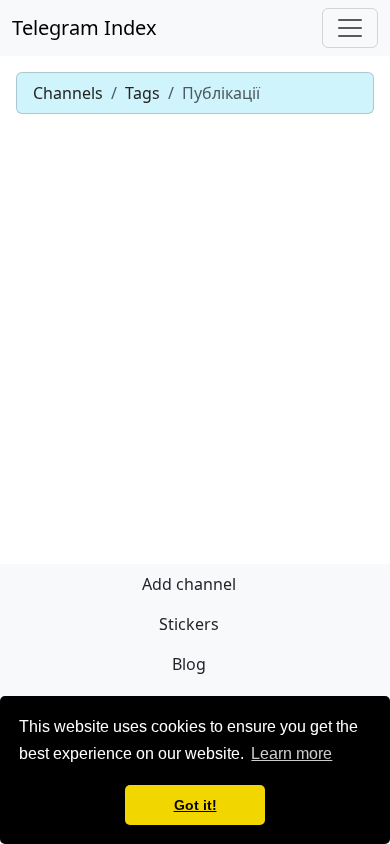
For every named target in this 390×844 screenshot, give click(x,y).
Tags (142, 93)
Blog (189, 664)
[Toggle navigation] (350, 28)
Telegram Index (84, 27)
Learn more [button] (291, 753)
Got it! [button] (195, 805)
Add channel (189, 584)
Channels (68, 93)
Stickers (189, 624)
